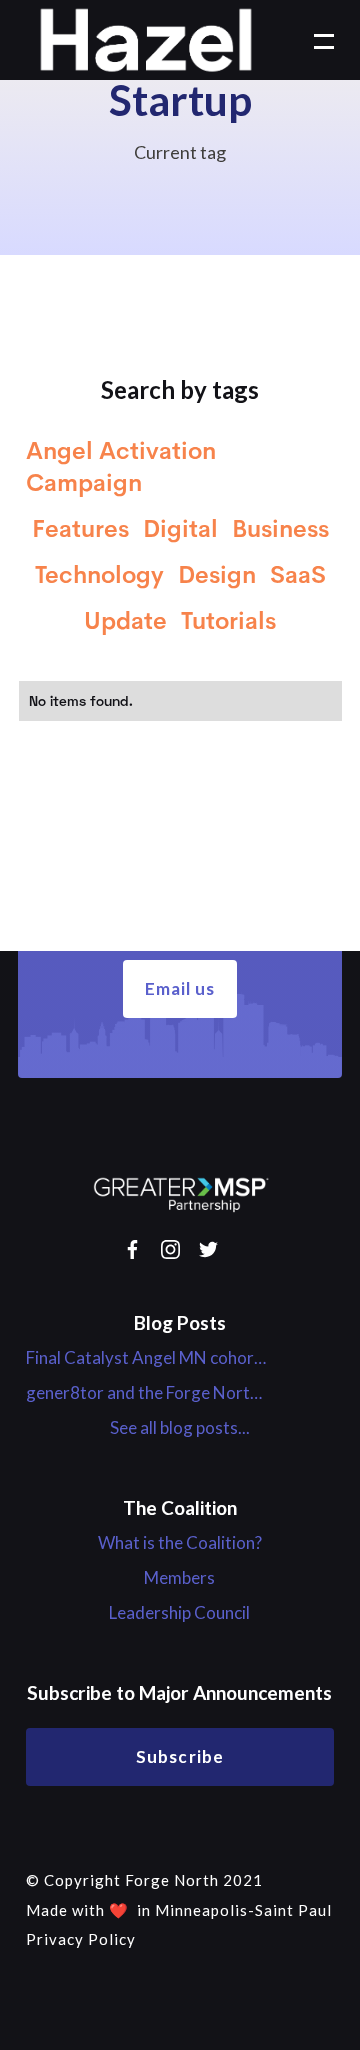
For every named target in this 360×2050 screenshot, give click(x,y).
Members (179, 1578)
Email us (180, 988)
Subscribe (180, 1756)
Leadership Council (179, 1613)
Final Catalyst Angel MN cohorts (146, 1358)
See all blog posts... (180, 1428)
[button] (314, 40)
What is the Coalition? (180, 1543)
